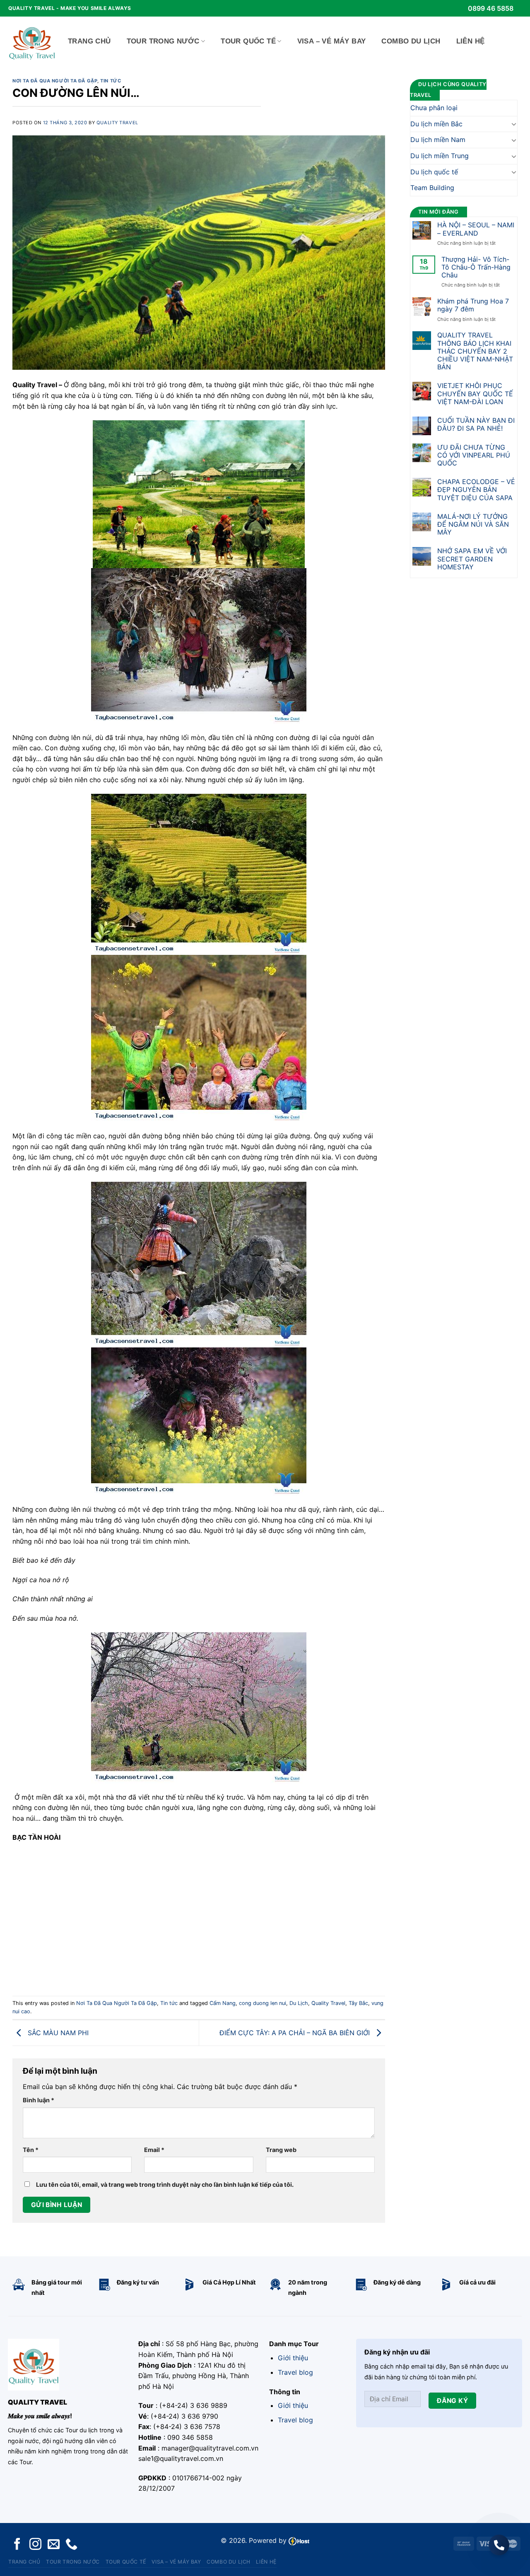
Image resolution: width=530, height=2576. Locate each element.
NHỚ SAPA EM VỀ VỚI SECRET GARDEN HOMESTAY (472, 559)
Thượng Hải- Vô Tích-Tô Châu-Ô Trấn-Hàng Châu (476, 267)
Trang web (281, 2150)
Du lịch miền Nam (438, 140)
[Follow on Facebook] (17, 2545)
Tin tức (111, 81)
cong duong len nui (263, 2003)
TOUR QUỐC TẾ (248, 41)
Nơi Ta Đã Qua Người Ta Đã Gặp (55, 81)
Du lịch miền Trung (440, 156)
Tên (31, 2150)
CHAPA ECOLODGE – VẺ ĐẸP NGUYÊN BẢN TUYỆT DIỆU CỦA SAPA (476, 490)
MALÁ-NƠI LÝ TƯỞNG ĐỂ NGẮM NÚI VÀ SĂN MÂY (473, 524)
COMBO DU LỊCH (411, 41)
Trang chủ (89, 41)
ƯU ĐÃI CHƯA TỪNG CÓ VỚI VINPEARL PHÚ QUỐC (474, 455)
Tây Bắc (358, 2003)
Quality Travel (117, 123)
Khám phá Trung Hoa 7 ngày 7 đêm (473, 305)
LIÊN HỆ (471, 41)
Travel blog (295, 2372)
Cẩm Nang (223, 2003)
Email (154, 2150)
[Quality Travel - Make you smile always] (32, 41)
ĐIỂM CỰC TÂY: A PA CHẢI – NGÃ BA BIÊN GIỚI (296, 2032)
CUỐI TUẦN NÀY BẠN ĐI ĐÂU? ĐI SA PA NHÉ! (476, 424)
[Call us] (71, 2545)
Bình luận (39, 2100)
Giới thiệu (293, 2358)
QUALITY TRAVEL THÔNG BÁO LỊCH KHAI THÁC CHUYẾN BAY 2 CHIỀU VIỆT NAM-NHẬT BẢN (475, 351)
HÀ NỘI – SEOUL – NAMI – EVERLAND (476, 229)
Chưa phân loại (434, 108)
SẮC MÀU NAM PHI (57, 2032)
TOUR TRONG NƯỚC (163, 41)
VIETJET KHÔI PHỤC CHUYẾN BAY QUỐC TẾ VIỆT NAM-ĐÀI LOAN (475, 394)
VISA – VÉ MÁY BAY (332, 41)
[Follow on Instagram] (35, 2545)
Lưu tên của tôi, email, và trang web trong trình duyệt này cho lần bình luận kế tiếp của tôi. (165, 2184)
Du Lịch (299, 2003)
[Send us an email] (54, 2545)
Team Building (432, 188)
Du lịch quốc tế (434, 172)
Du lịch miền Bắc (436, 124)
